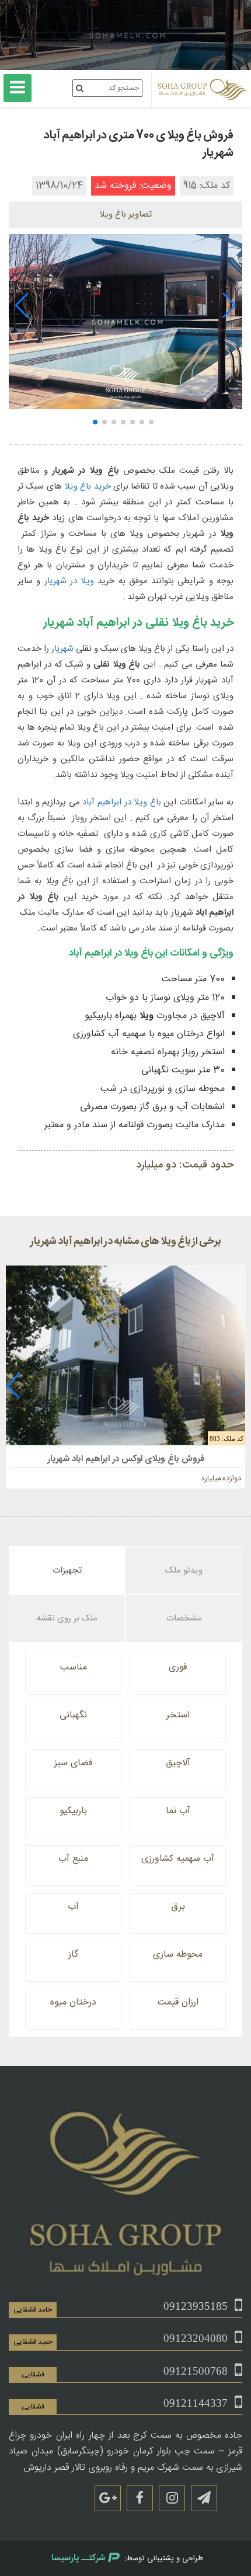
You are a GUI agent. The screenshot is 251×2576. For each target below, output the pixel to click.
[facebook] (140, 2498)
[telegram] (204, 2498)
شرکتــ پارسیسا (78, 2558)
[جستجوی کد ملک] (80, 88)
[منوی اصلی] (18, 88)
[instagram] (172, 2498)
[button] (229, 305)
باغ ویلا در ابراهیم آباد (121, 802)
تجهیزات (67, 1571)
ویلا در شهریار (69, 581)
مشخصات (184, 1618)
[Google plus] (108, 2498)
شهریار (62, 649)
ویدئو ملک (184, 1571)
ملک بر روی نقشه (67, 1618)
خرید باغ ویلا (88, 487)
